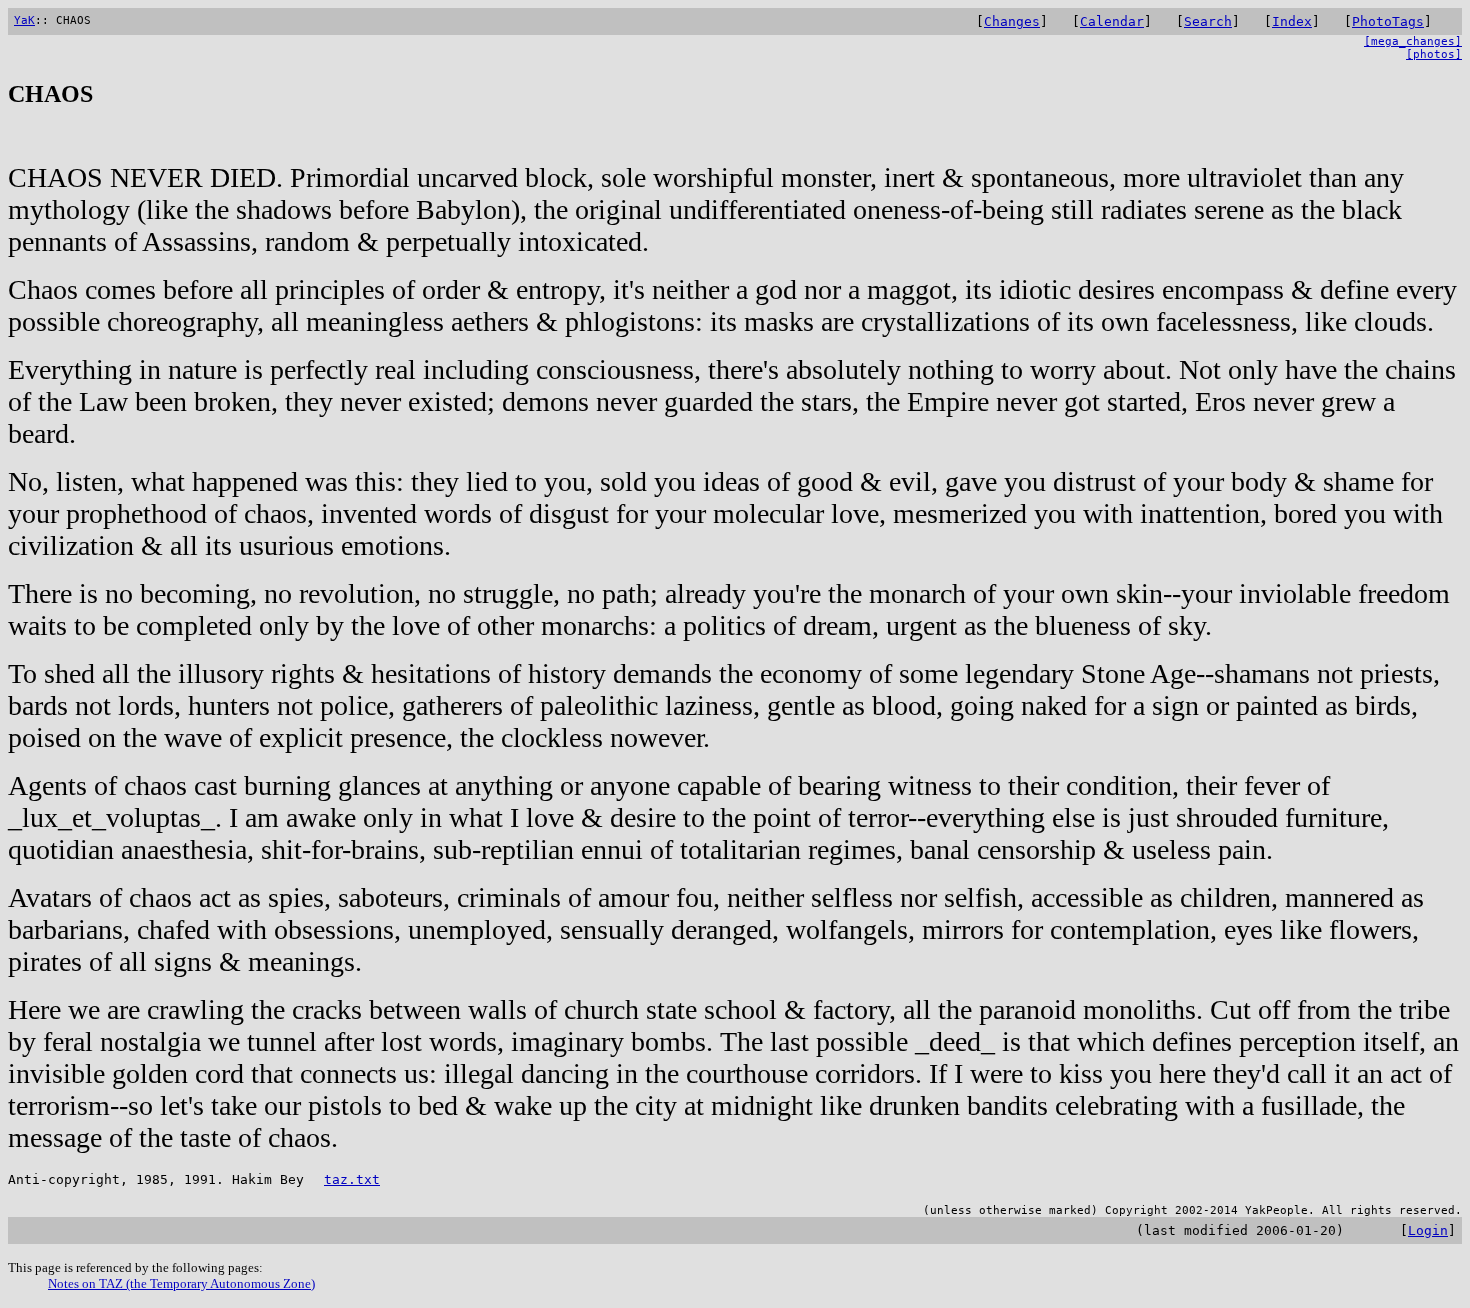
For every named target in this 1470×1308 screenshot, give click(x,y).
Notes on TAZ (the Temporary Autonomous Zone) (181, 1283)
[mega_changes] (1413, 41)
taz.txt (352, 1179)
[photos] (1434, 54)
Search (1208, 21)
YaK (24, 20)
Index (1292, 21)
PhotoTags (1388, 21)
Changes (1012, 21)
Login (1428, 1230)
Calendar (1112, 21)
